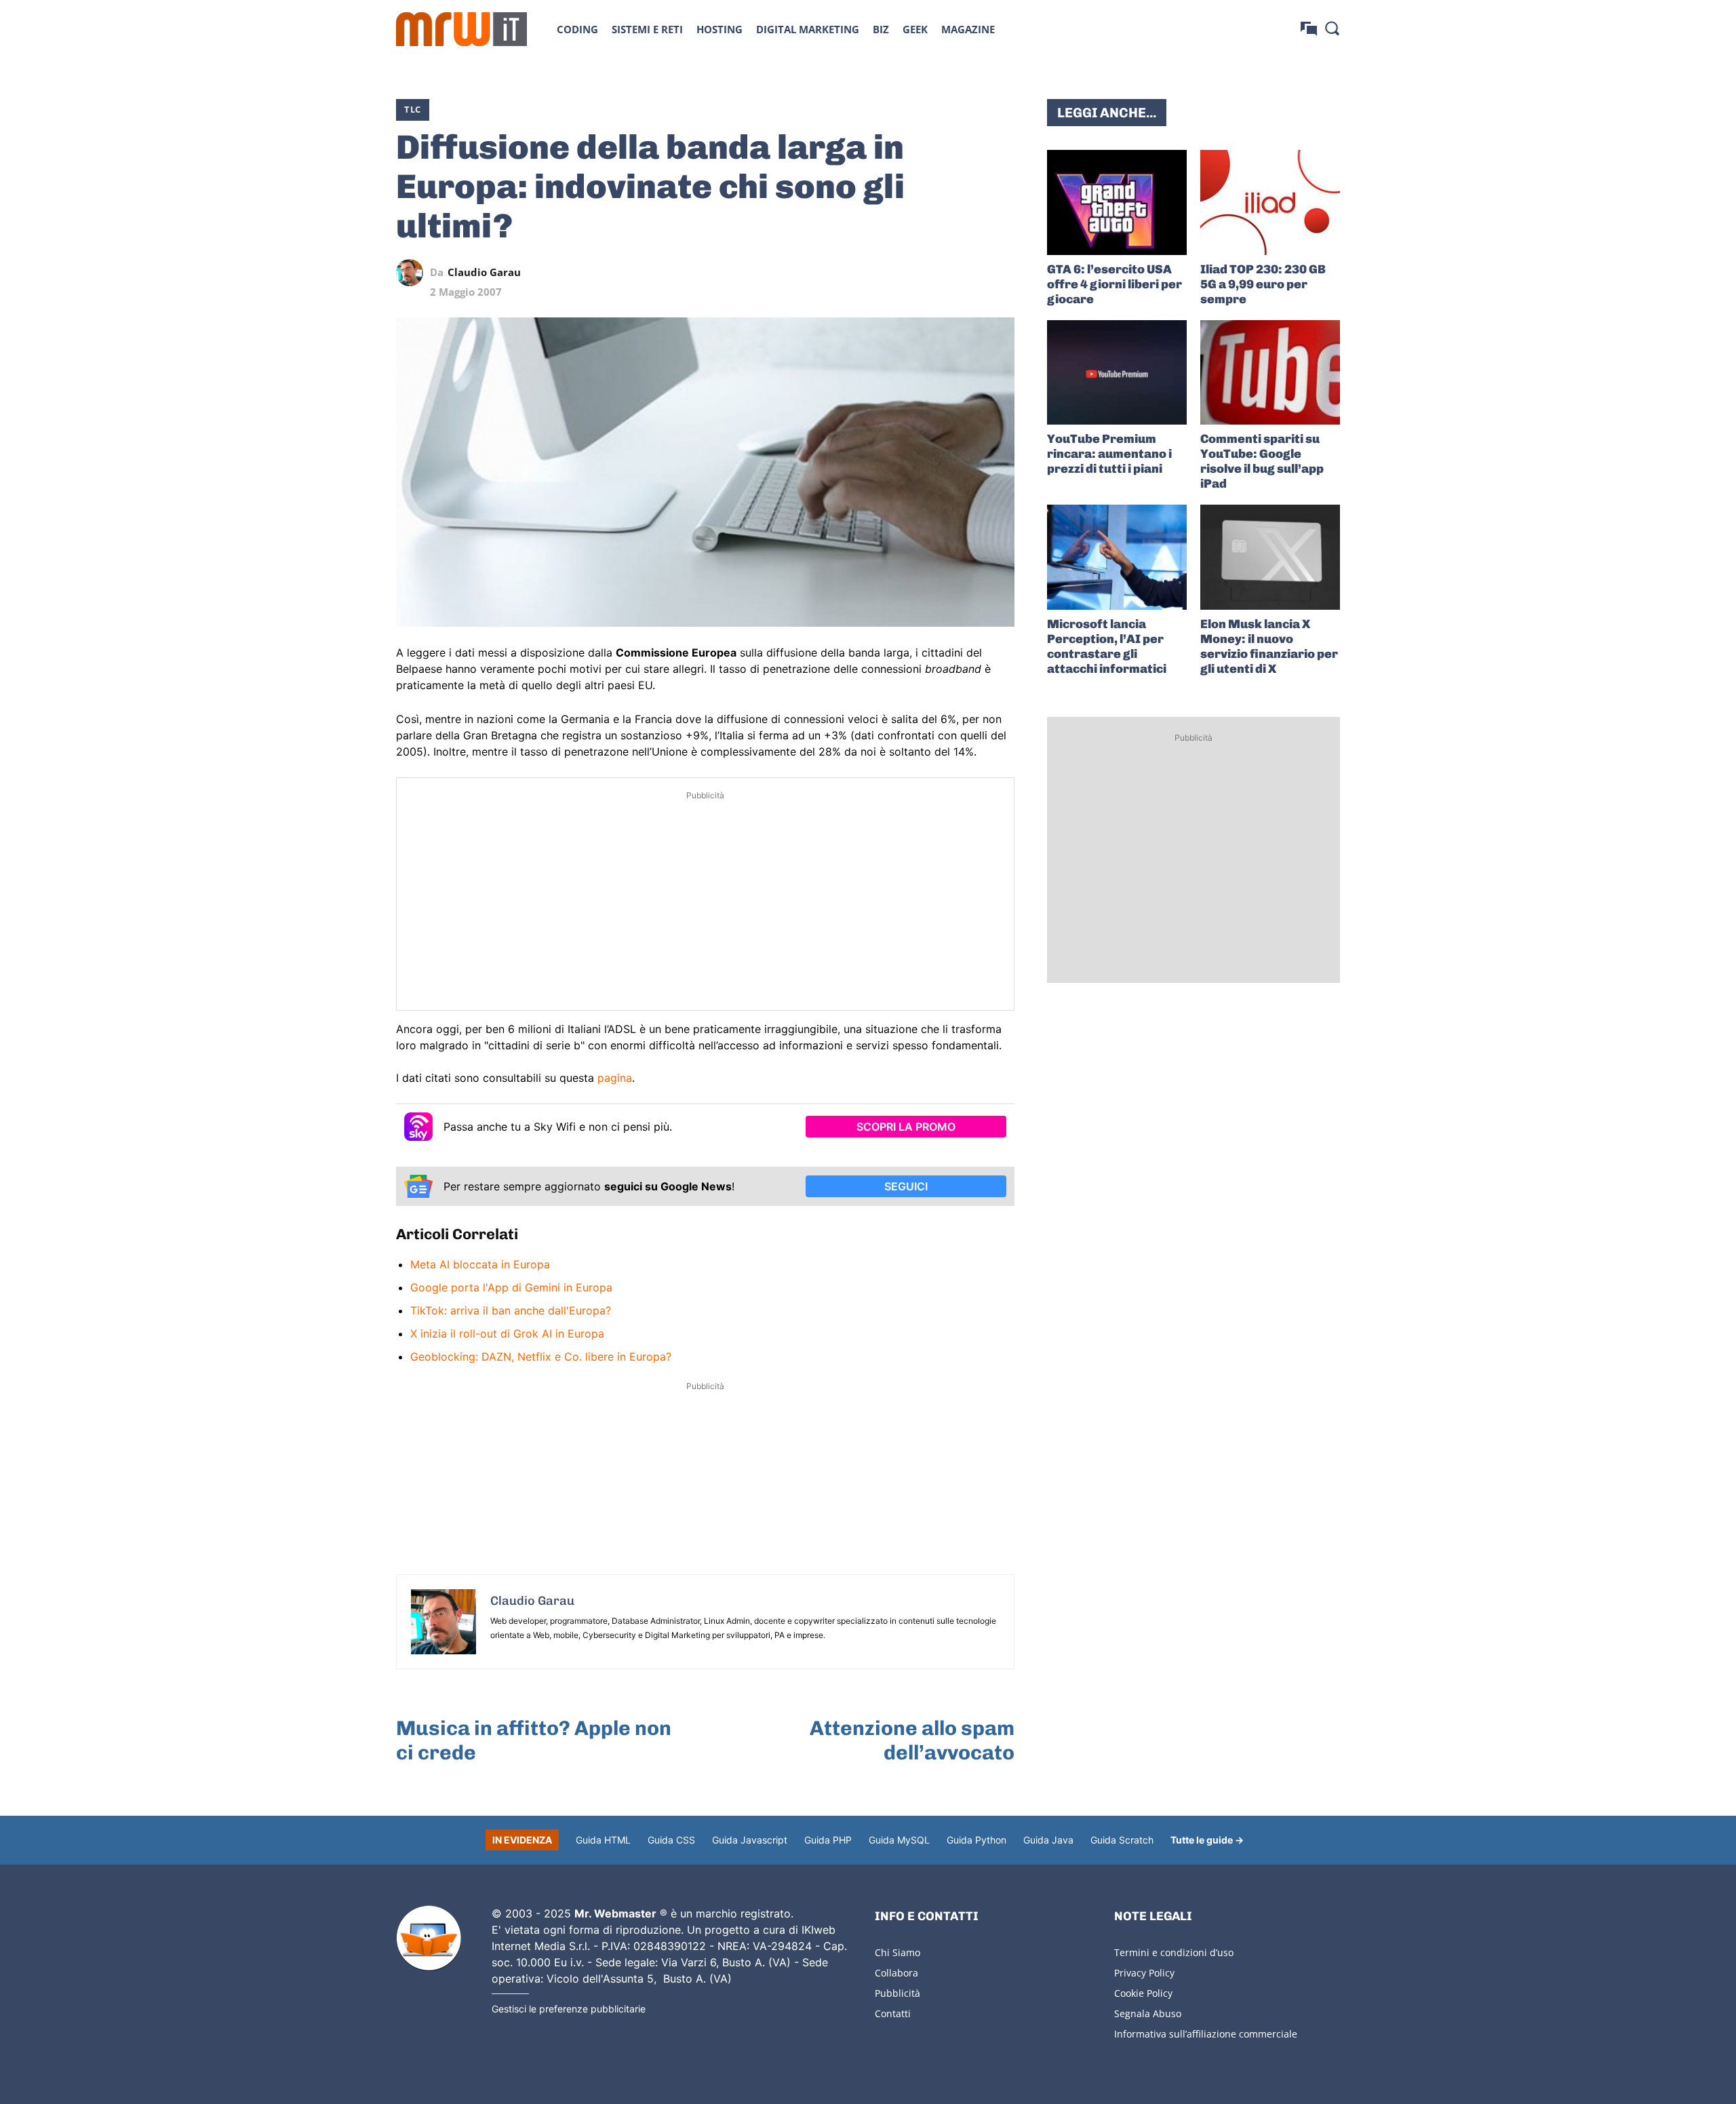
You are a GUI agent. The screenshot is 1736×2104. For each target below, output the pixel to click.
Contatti (893, 2013)
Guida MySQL (899, 1840)
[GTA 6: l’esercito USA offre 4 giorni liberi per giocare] (1117, 202)
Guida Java (1048, 1840)
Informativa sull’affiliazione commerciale (1206, 2034)
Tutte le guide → (1207, 1840)
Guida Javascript (750, 1840)
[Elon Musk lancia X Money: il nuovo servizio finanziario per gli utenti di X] (1270, 557)
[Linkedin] (907, 273)
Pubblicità (897, 1993)
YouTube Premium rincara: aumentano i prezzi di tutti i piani (1109, 454)
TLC (413, 109)
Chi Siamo (897, 1952)
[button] (1332, 28)
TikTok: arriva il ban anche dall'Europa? (511, 1310)
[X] (876, 273)
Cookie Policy (1143, 1993)
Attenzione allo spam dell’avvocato (912, 1740)
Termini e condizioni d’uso (1174, 1952)
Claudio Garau (484, 272)
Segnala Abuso (1148, 2013)
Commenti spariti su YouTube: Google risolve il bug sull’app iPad (1262, 461)
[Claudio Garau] (413, 273)
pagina (615, 1078)
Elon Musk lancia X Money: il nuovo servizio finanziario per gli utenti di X (1269, 646)
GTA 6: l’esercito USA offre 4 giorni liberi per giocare (1114, 284)
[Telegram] (970, 273)
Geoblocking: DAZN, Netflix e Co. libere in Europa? (541, 1357)
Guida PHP (828, 1840)
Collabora (896, 1973)
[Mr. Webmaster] (429, 1939)
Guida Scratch (1122, 1840)
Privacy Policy (1144, 1973)
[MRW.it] (461, 29)
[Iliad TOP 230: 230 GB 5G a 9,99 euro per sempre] (1270, 202)
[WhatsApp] (939, 273)
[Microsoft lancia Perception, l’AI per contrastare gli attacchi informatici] (1117, 557)
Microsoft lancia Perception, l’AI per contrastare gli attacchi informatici (1107, 646)
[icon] (1309, 29)
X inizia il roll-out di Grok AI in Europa (507, 1333)
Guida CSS (671, 1840)
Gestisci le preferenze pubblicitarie (569, 2009)
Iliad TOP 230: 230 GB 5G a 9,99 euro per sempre (1263, 284)
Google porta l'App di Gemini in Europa (511, 1287)
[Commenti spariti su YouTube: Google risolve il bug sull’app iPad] (1270, 373)
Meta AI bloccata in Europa (480, 1264)
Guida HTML (603, 1840)
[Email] (1001, 273)
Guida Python (976, 1840)
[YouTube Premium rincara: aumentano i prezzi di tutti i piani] (1117, 373)
